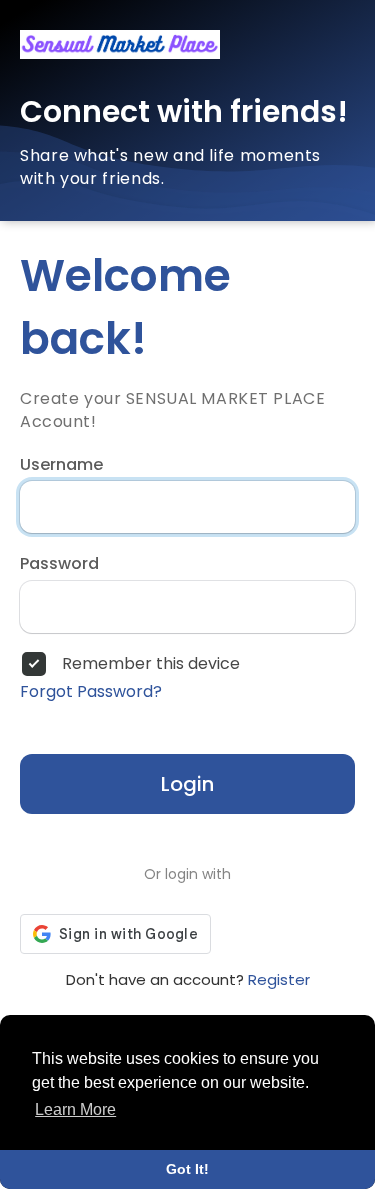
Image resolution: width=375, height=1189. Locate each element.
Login (187, 784)
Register (279, 979)
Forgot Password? (91, 692)
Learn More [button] (75, 1109)
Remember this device (151, 664)
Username (61, 465)
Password (59, 564)
